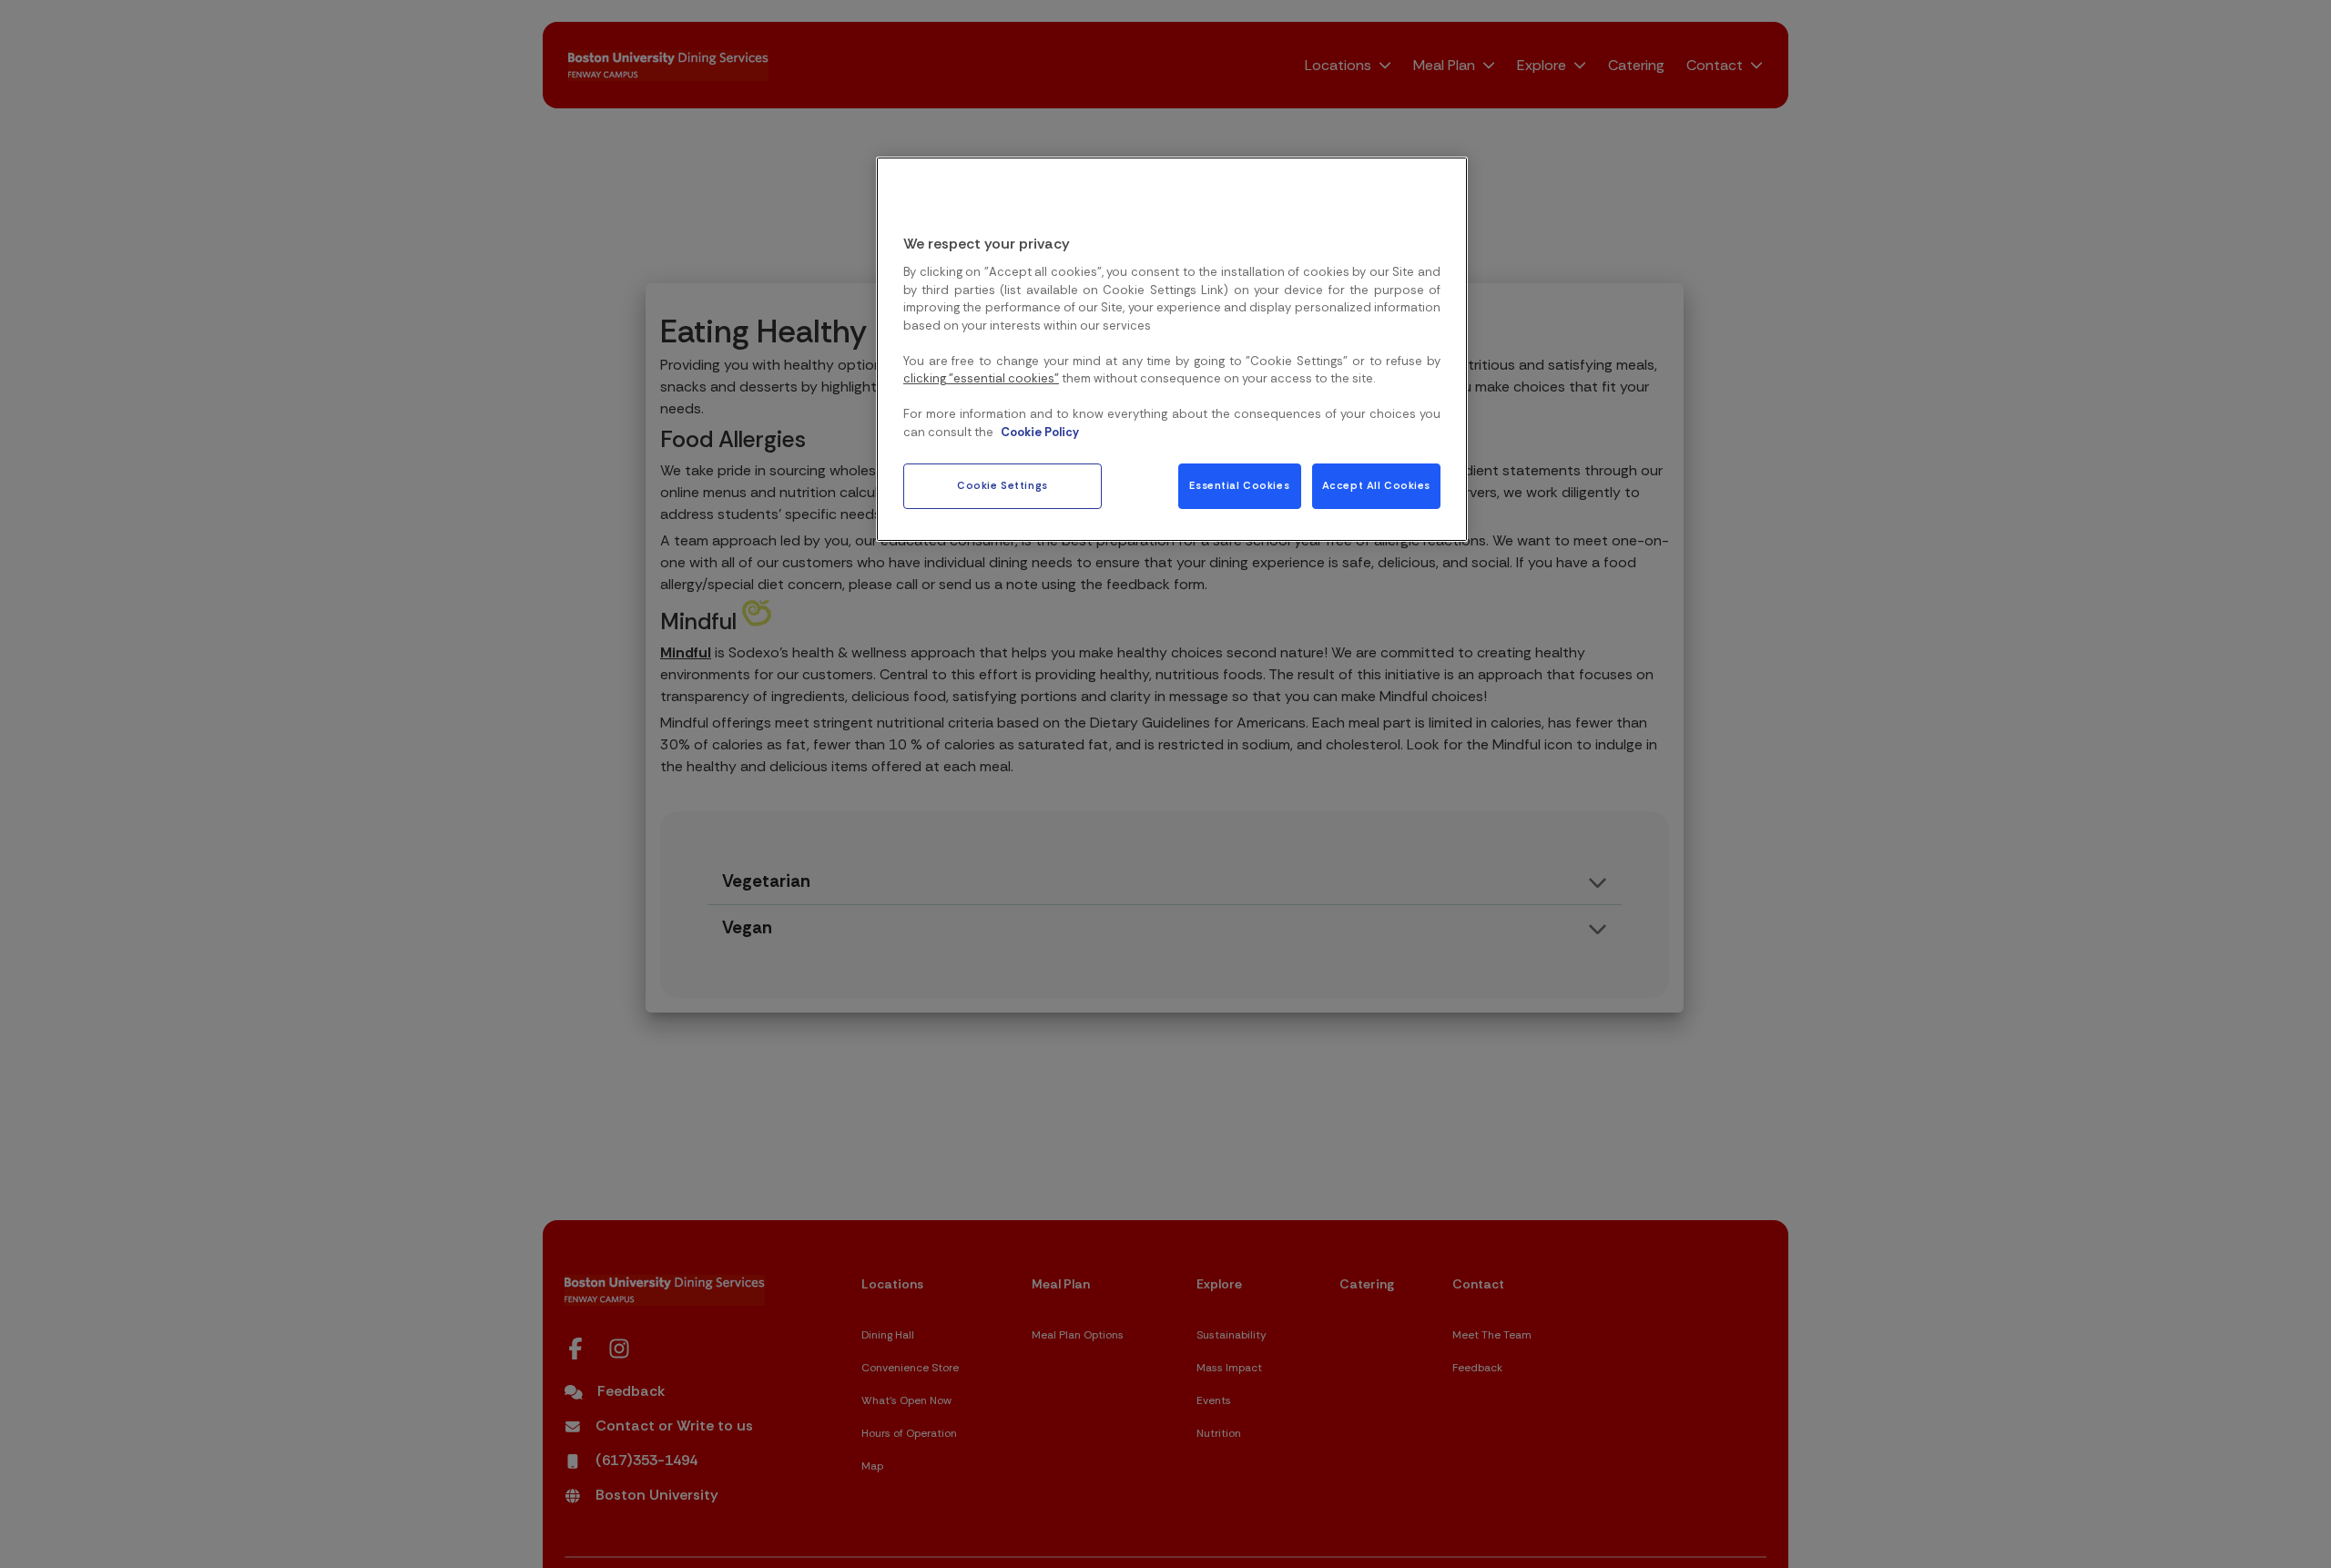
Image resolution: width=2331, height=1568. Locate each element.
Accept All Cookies (1376, 487)
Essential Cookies (1239, 487)
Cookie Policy (1040, 432)
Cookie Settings (1003, 487)
